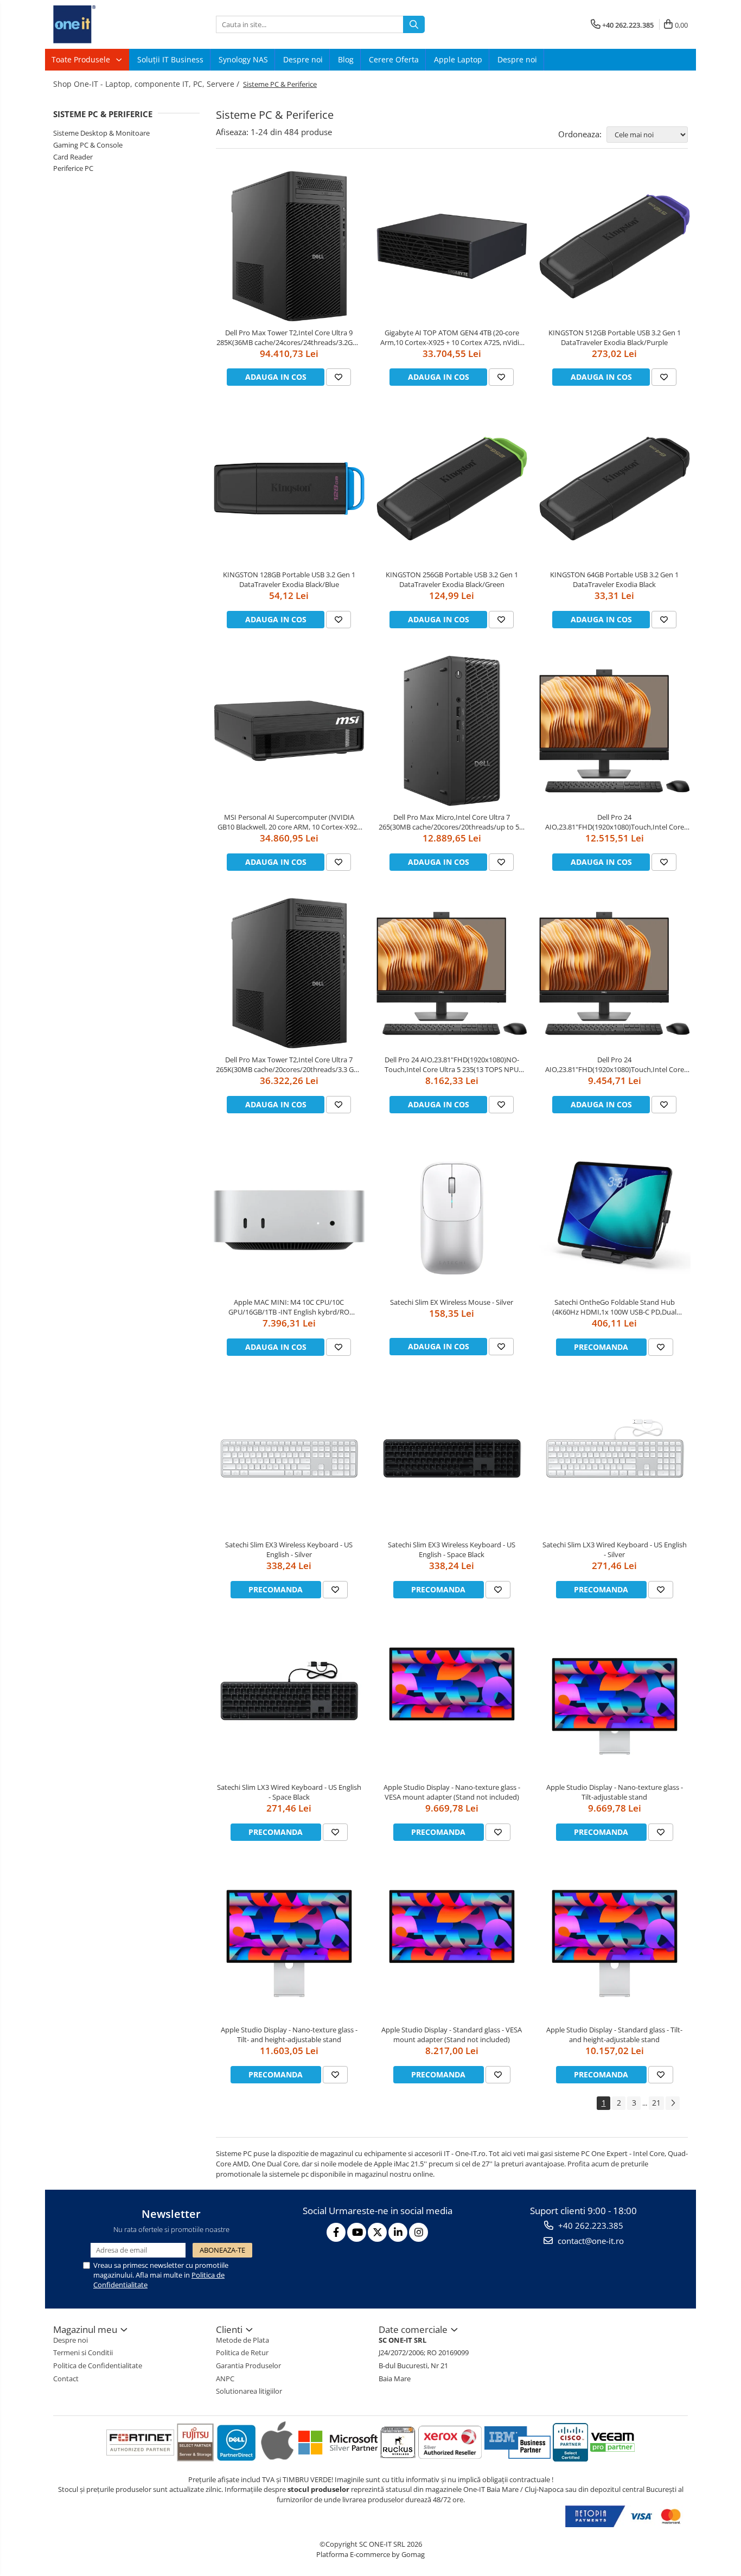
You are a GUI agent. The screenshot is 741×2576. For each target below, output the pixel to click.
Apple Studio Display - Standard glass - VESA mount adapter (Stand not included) (452, 2035)
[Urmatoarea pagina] (673, 2103)
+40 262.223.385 (590, 2226)
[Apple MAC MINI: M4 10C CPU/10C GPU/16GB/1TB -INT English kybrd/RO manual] (289, 1216)
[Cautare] (414, 24)
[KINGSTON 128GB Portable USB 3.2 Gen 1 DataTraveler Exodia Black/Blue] (289, 489)
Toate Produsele (82, 59)
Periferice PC (73, 168)
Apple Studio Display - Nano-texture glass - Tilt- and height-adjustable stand (289, 2035)
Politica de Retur (242, 2352)
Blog (346, 59)
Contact (66, 2379)
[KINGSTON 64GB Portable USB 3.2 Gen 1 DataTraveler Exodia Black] (615, 489)
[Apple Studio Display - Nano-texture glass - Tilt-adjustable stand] (615, 1701)
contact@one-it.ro (590, 2241)
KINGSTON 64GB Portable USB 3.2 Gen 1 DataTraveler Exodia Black (614, 579)
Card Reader (73, 157)
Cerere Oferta (394, 59)
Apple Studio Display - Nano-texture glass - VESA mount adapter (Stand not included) (452, 1792)
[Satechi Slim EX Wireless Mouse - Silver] (452, 1216)
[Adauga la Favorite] (338, 377)
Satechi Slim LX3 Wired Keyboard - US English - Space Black (289, 1792)
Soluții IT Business (170, 59)
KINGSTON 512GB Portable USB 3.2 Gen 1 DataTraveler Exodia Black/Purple (615, 337)
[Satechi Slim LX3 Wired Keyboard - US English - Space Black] (289, 1701)
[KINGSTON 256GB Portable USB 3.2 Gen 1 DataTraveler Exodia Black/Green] (452, 489)
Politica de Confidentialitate (98, 2365)
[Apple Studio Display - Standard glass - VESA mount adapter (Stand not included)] (452, 1943)
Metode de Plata (242, 2340)
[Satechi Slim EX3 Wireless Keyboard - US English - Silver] (289, 1458)
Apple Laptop (458, 59)
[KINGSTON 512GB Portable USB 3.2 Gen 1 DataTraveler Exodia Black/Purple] (615, 246)
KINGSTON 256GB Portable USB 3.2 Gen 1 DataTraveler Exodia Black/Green (452, 579)
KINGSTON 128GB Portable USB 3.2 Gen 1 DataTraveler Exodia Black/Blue (289, 579)
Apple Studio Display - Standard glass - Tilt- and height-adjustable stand (614, 2035)
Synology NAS (243, 59)
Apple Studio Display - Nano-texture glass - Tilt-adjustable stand (615, 1792)
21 (656, 2103)
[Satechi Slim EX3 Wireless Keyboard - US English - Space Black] (452, 1458)
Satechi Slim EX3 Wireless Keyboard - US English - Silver (289, 1550)
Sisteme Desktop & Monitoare (101, 133)
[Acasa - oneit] (107, 24)
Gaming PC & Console (88, 145)
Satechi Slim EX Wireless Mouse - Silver (452, 1302)
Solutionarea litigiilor (249, 2391)
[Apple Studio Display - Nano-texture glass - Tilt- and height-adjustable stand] (289, 1943)
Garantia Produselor (248, 2365)
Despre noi (303, 59)
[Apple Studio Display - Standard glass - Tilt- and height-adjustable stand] (615, 1943)
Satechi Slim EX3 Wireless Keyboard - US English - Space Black (452, 1550)
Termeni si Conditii (83, 2352)
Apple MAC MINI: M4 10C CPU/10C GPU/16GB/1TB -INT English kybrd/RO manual (289, 1307)
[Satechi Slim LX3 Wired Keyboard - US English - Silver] (615, 1458)
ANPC (225, 2379)
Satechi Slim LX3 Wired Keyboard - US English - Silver (615, 1550)
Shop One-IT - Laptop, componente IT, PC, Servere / (147, 84)
